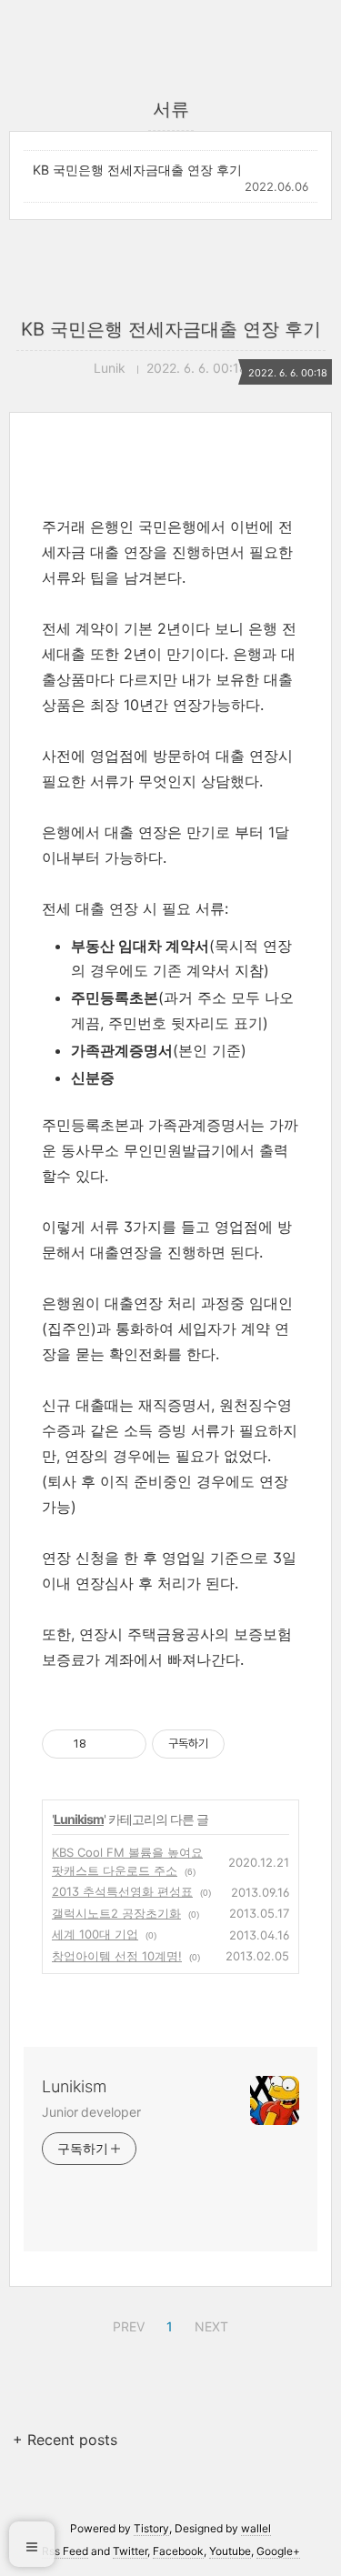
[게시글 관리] (126, 1744)
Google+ (278, 2551)
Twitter (130, 2551)
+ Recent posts (65, 2440)
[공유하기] (103, 1744)
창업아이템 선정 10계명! (117, 1956)
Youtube (230, 2551)
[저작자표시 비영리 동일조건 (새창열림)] (249, 1744)
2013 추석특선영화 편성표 (122, 1891)
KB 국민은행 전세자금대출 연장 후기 (137, 170)
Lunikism (79, 1819)
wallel (256, 2528)
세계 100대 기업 (95, 1934)
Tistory (151, 2528)
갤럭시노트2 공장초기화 (116, 1913)
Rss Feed (65, 2551)
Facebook (178, 2551)
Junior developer (91, 2112)
